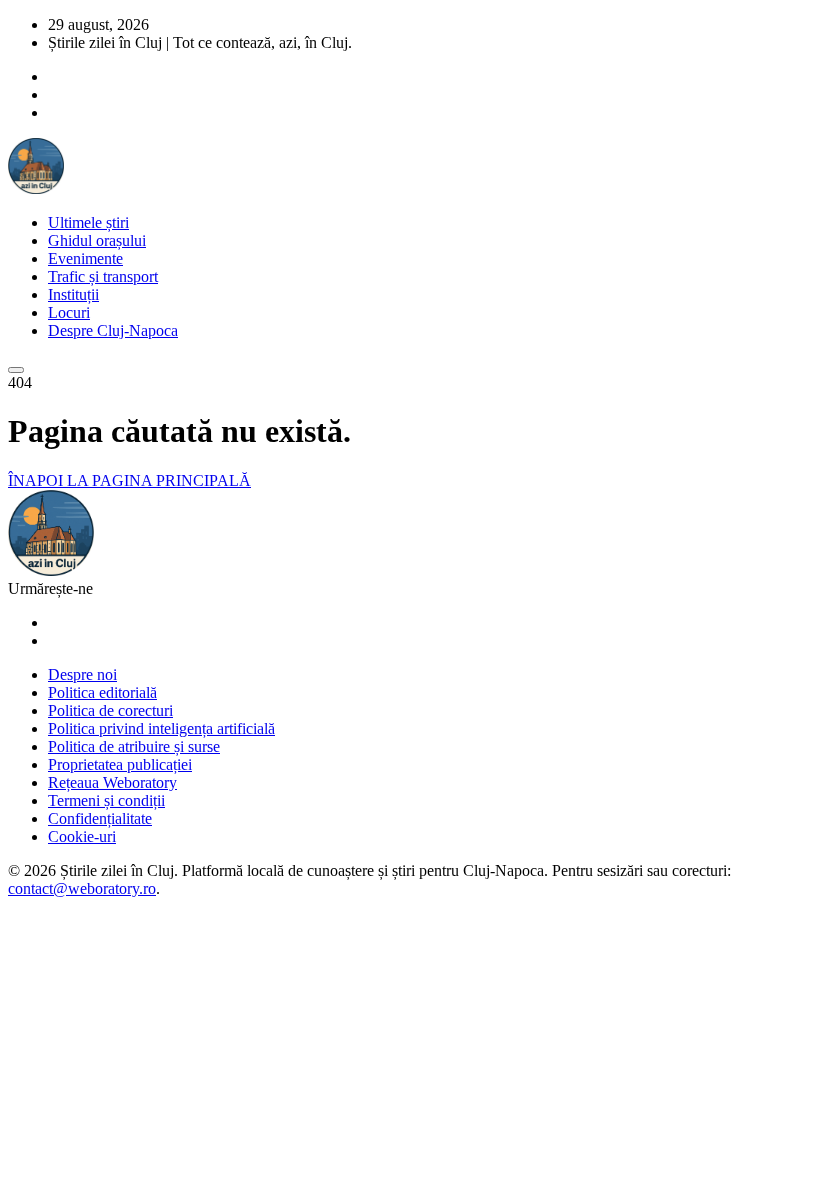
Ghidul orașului (97, 240)
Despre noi (82, 674)
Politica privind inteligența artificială (161, 728)
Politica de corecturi (110, 710)
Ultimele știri (88, 222)
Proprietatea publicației (120, 764)
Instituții (73, 294)
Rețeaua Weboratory (112, 782)
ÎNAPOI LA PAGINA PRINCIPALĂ (129, 480)
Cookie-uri (82, 836)
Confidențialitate (100, 818)
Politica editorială (102, 692)
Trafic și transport (103, 276)
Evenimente (85, 258)
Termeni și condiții (106, 800)
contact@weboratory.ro (82, 888)
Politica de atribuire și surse (134, 746)
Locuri (69, 312)
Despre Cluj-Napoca (113, 330)
